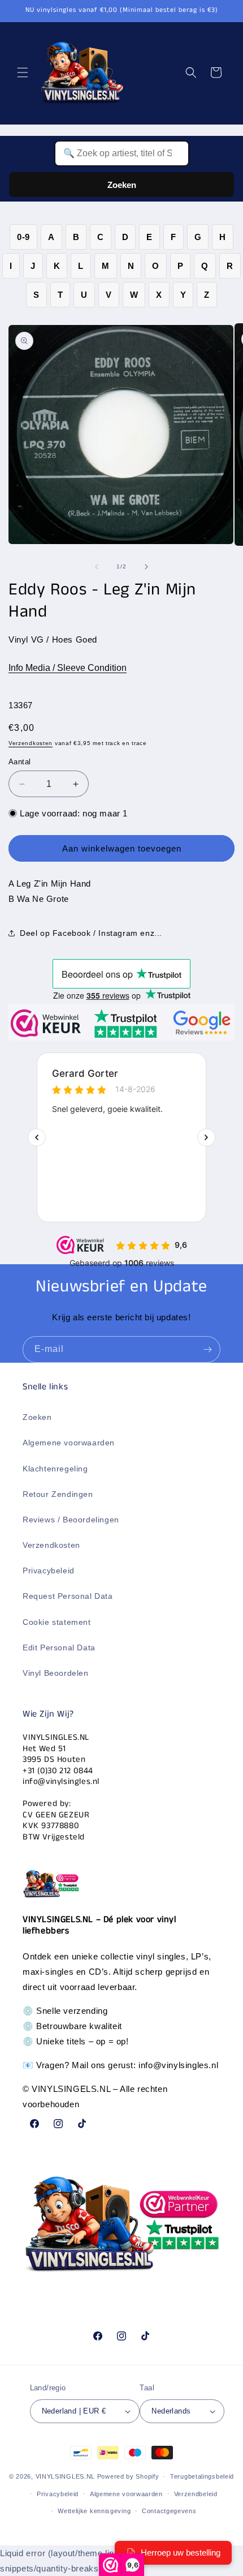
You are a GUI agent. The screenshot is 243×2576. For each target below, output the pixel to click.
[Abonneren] (207, 1349)
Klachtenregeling (55, 1469)
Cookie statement (57, 1622)
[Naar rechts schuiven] (146, 567)
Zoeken (122, 185)
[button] (23, 72)
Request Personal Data (68, 1596)
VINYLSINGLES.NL (66, 2476)
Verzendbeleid (196, 2494)
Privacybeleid (49, 1571)
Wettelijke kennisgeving (94, 2511)
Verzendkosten (31, 743)
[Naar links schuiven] (97, 567)
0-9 (23, 237)
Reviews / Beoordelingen (71, 1520)
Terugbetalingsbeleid (202, 2476)
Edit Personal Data (59, 1648)
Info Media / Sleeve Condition (68, 668)
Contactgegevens (169, 2511)
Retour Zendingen (58, 1494)
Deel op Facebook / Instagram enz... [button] (91, 933)
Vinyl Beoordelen (56, 1673)
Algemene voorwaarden (69, 1443)
